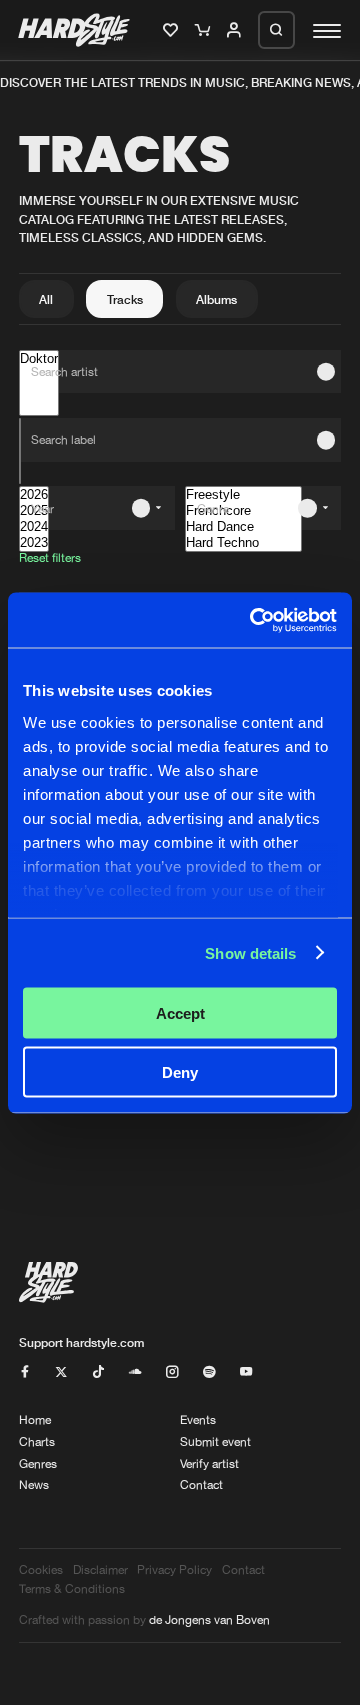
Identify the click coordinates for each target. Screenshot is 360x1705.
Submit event (215, 1441)
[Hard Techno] (243, 543)
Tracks (125, 299)
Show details (250, 952)
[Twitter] (61, 1372)
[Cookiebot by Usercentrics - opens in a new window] (254, 620)
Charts (37, 1441)
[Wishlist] (172, 31)
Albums (216, 299)
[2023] (34, 543)
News (34, 1484)
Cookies (41, 1569)
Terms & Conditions (72, 1588)
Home (35, 1419)
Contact (201, 1484)
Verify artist (209, 1463)
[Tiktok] (98, 1372)
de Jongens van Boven (209, 1619)
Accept (180, 1013)
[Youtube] (246, 1372)
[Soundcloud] (135, 1372)
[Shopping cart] (204, 31)
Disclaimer (100, 1569)
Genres (38, 1463)
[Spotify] (209, 1372)
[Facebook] (25, 1372)
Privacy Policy (174, 1569)
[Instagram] (172, 1372)
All (46, 299)
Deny (180, 1071)
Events (198, 1419)
